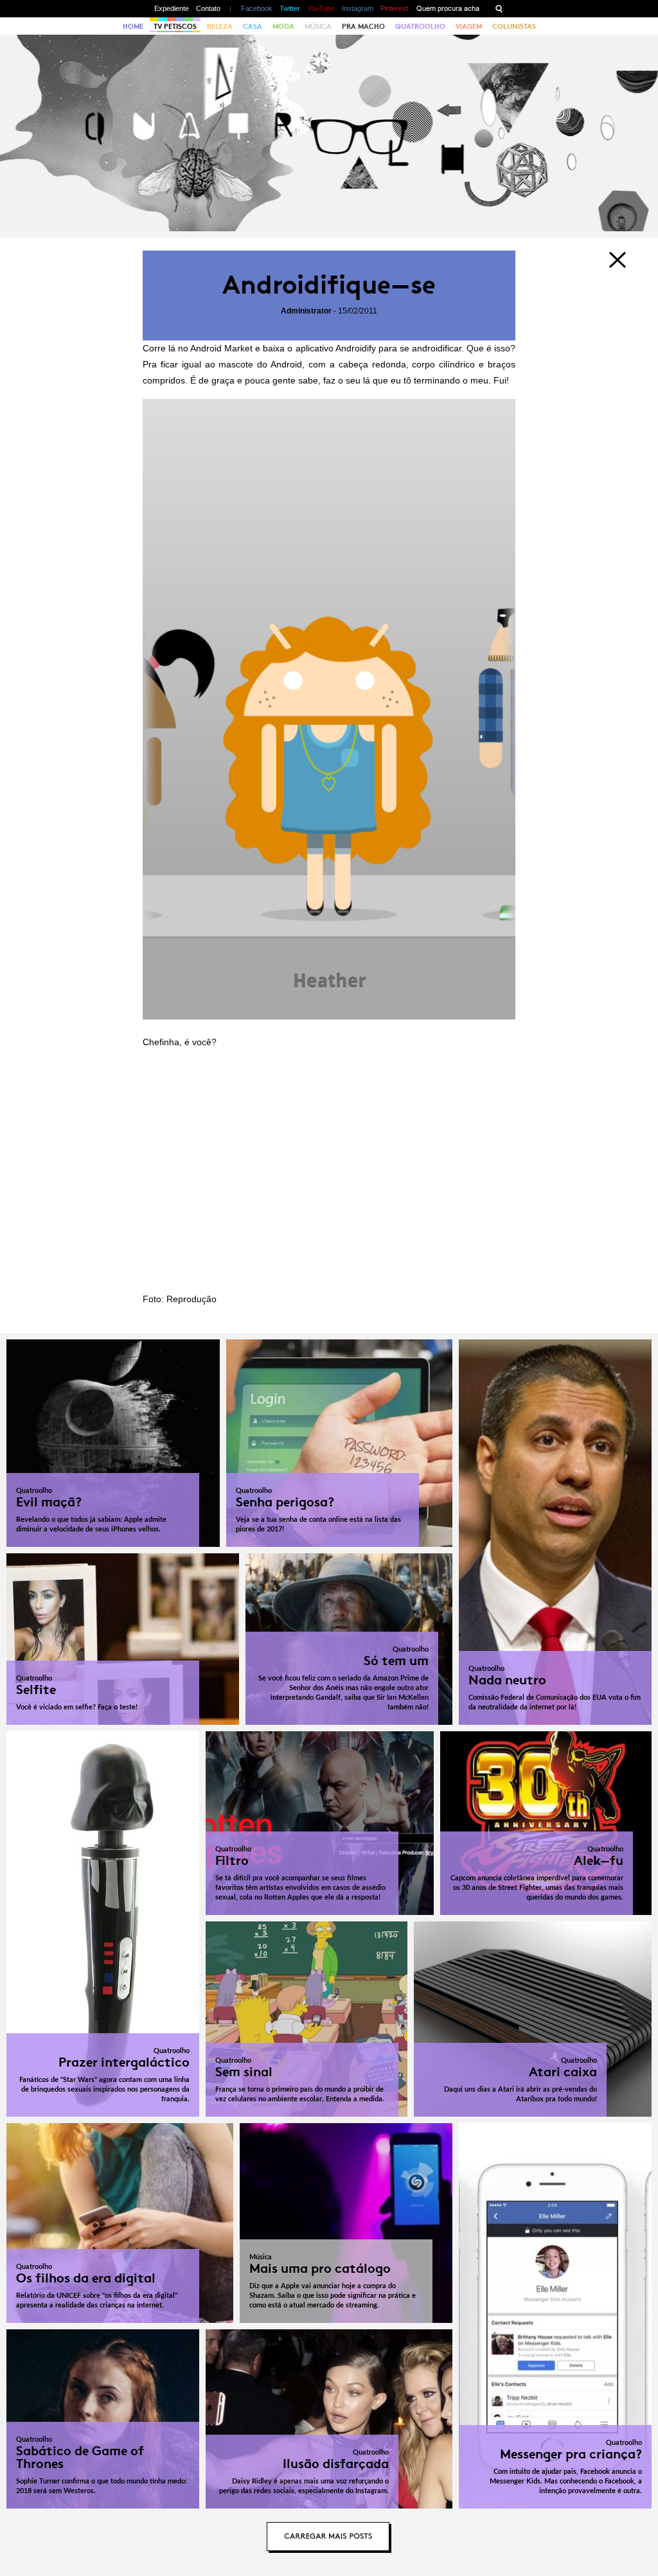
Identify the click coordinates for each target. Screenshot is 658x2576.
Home (133, 26)
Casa (253, 26)
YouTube (321, 8)
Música (318, 26)
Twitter (290, 8)
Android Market (221, 348)
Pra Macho (363, 26)
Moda (283, 26)
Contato (208, 8)
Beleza (220, 26)
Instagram (358, 8)
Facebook (257, 8)
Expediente (172, 8)
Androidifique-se (329, 285)
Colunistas (514, 26)
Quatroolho (420, 26)
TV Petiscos (175, 26)
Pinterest (394, 8)
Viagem (469, 26)
